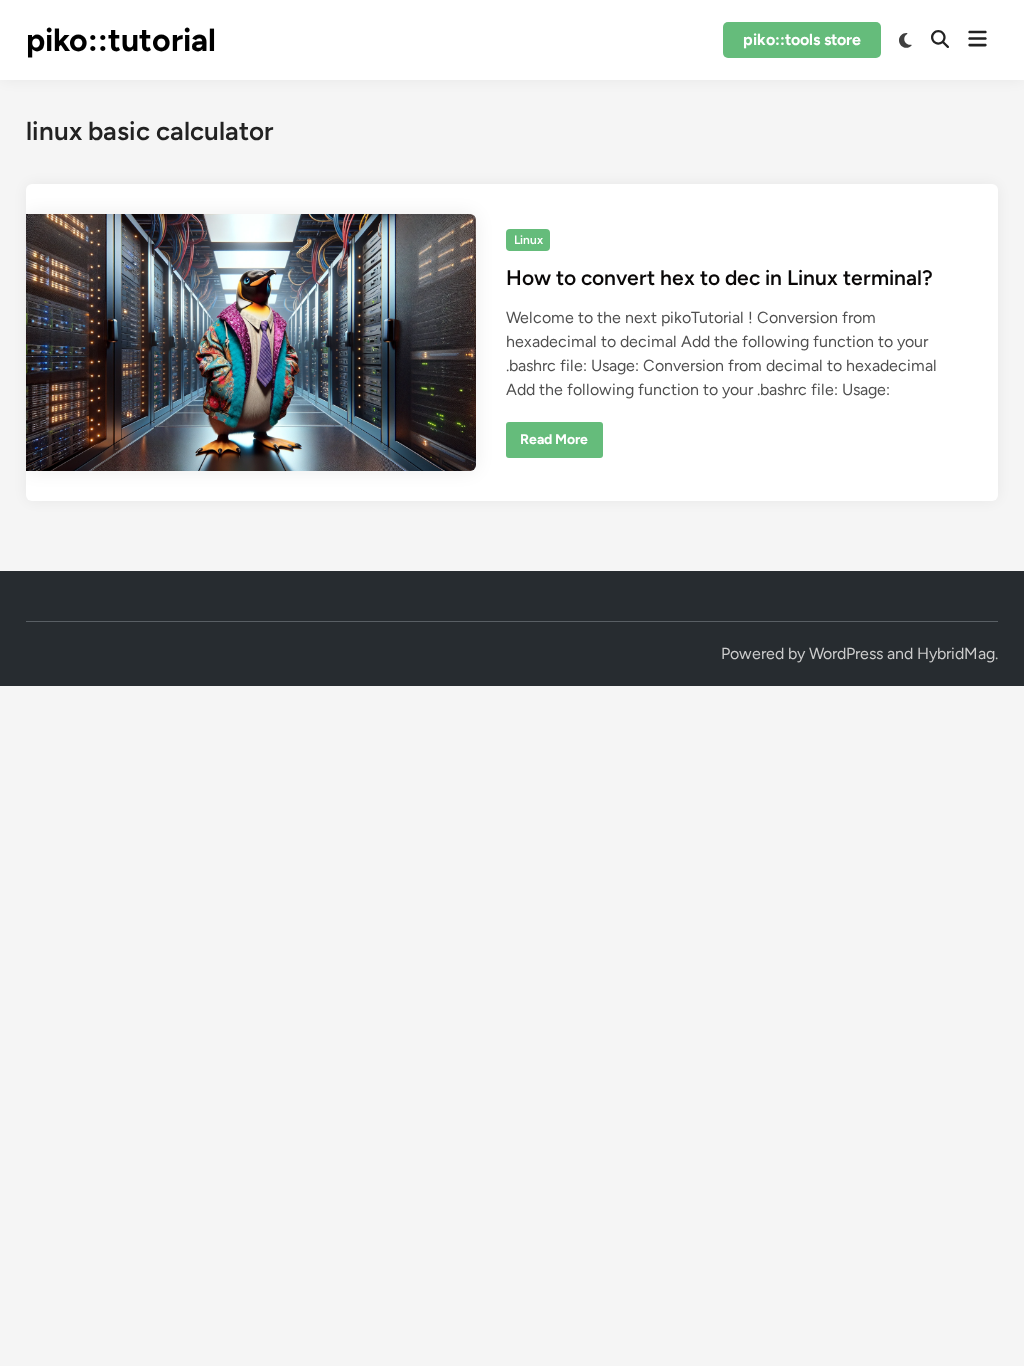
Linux (528, 240)
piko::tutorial (121, 40)
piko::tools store (802, 39)
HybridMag (956, 653)
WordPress (846, 653)
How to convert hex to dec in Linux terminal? (719, 277)
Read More (553, 444)
